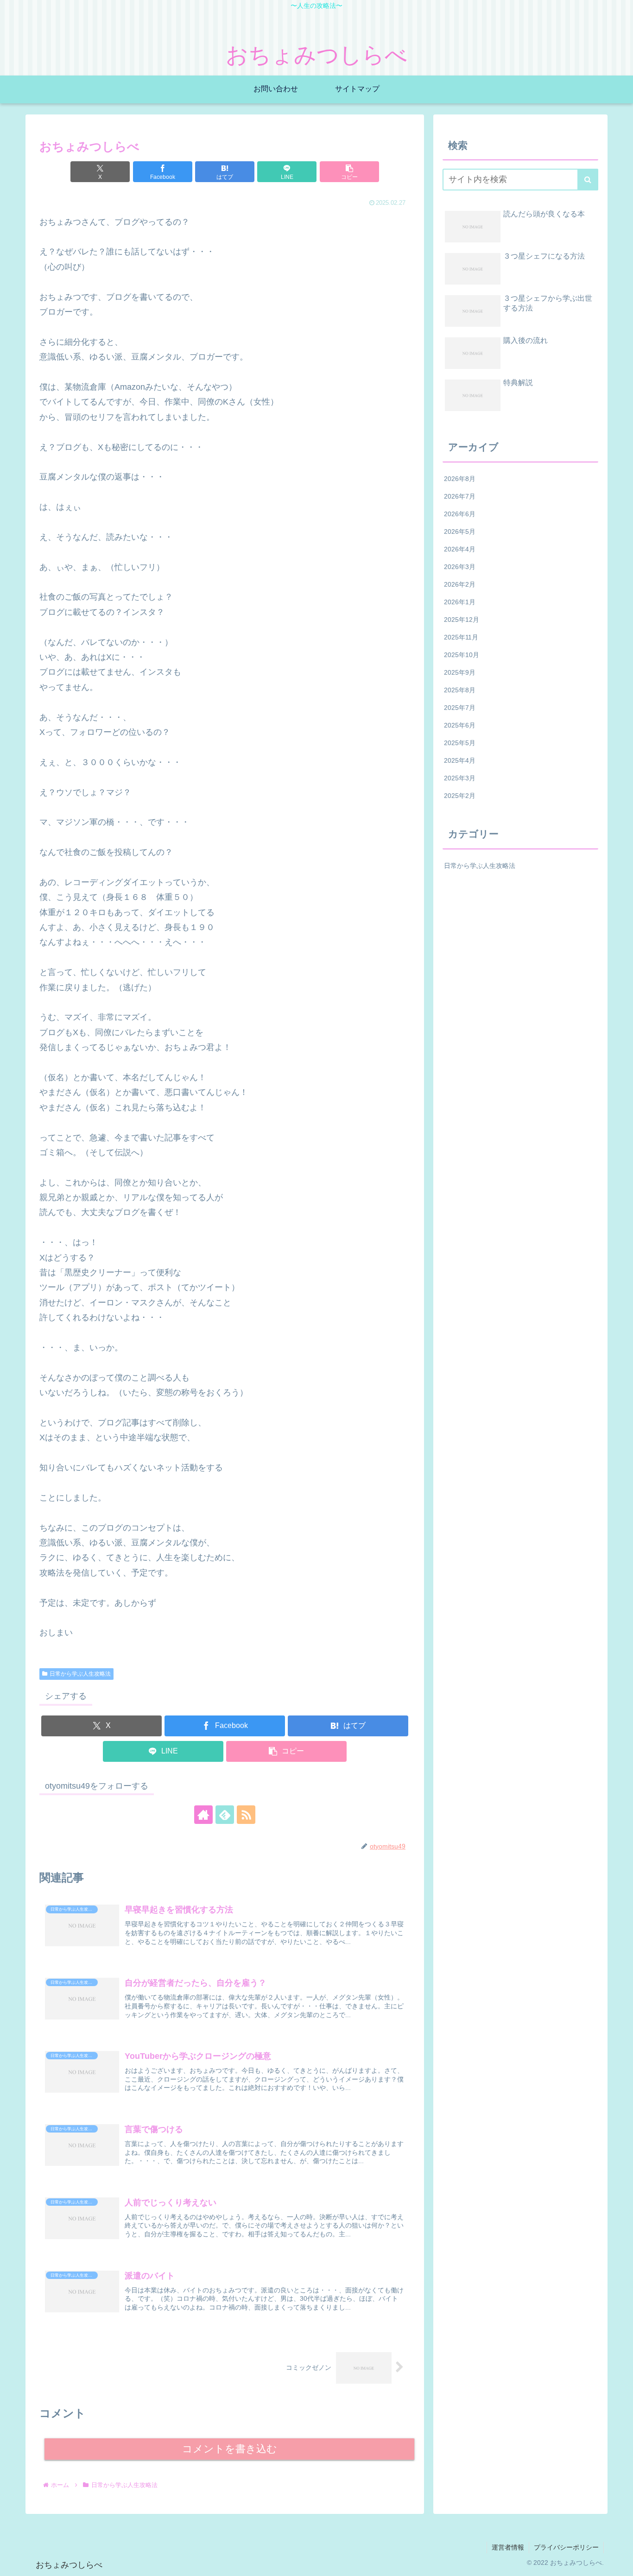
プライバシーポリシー (566, 2547)
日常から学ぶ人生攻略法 (80, 1674)
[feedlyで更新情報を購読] (225, 1815)
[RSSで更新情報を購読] (246, 1815)
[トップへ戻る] (619, 2562)
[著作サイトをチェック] (203, 1815)
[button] (349, 172)
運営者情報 (508, 2547)
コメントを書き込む (230, 2449)
